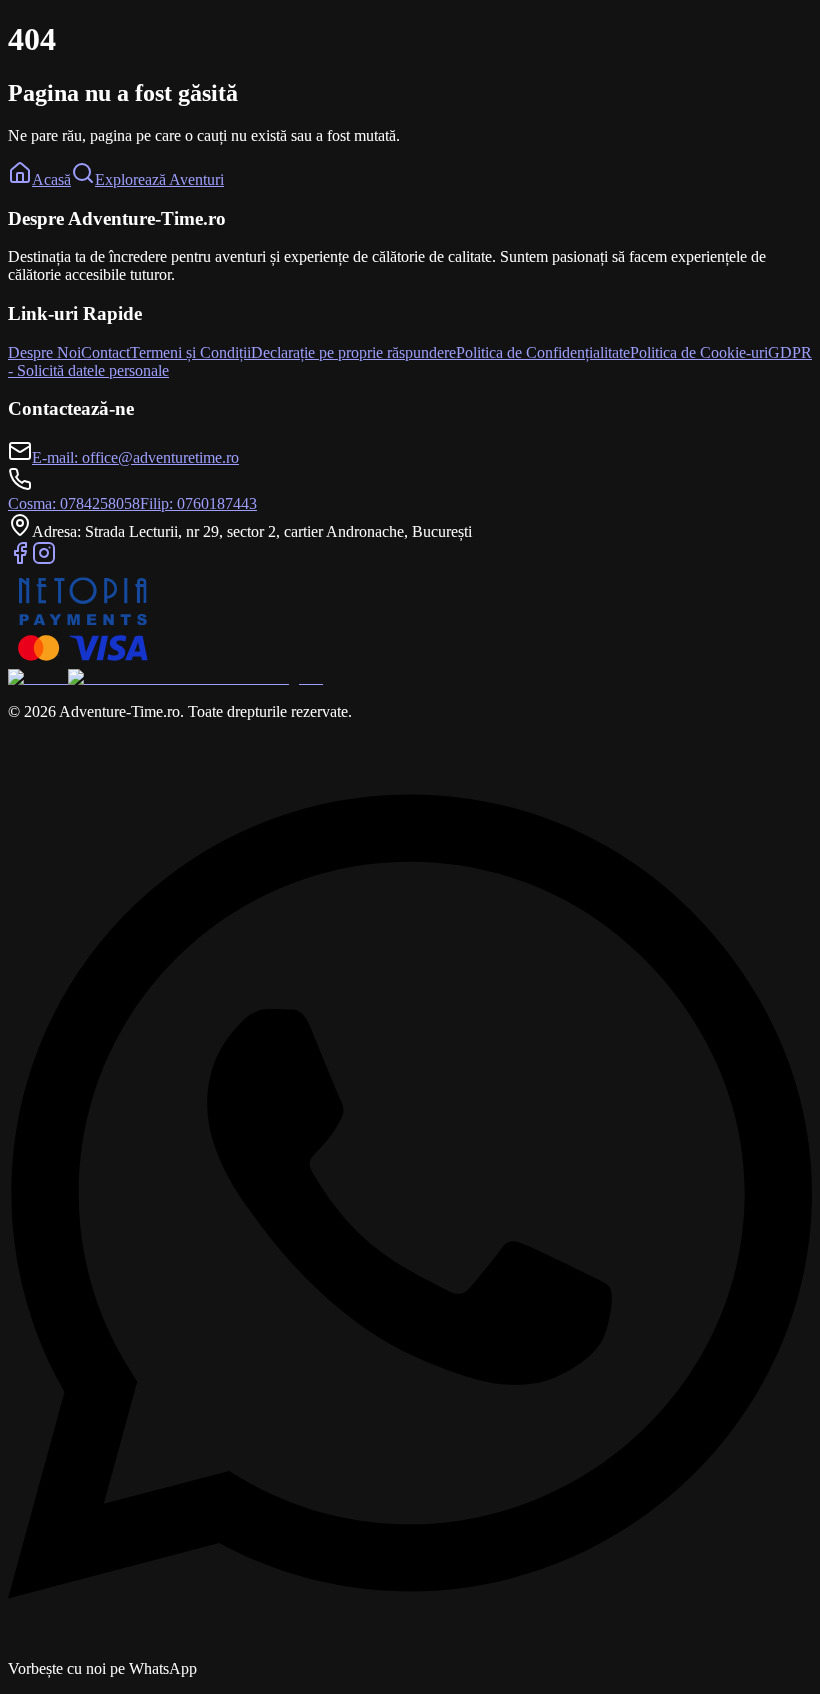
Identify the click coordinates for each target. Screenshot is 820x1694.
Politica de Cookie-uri (699, 352)
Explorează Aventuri (159, 179)
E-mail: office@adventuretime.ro (135, 457)
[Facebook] (20, 559)
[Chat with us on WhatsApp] (410, 1650)
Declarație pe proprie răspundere (353, 352)
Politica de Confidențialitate (543, 352)
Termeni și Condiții (190, 352)
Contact (105, 352)
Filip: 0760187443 (198, 503)
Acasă (51, 179)
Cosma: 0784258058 (74, 503)
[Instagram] (44, 559)
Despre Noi (44, 352)
